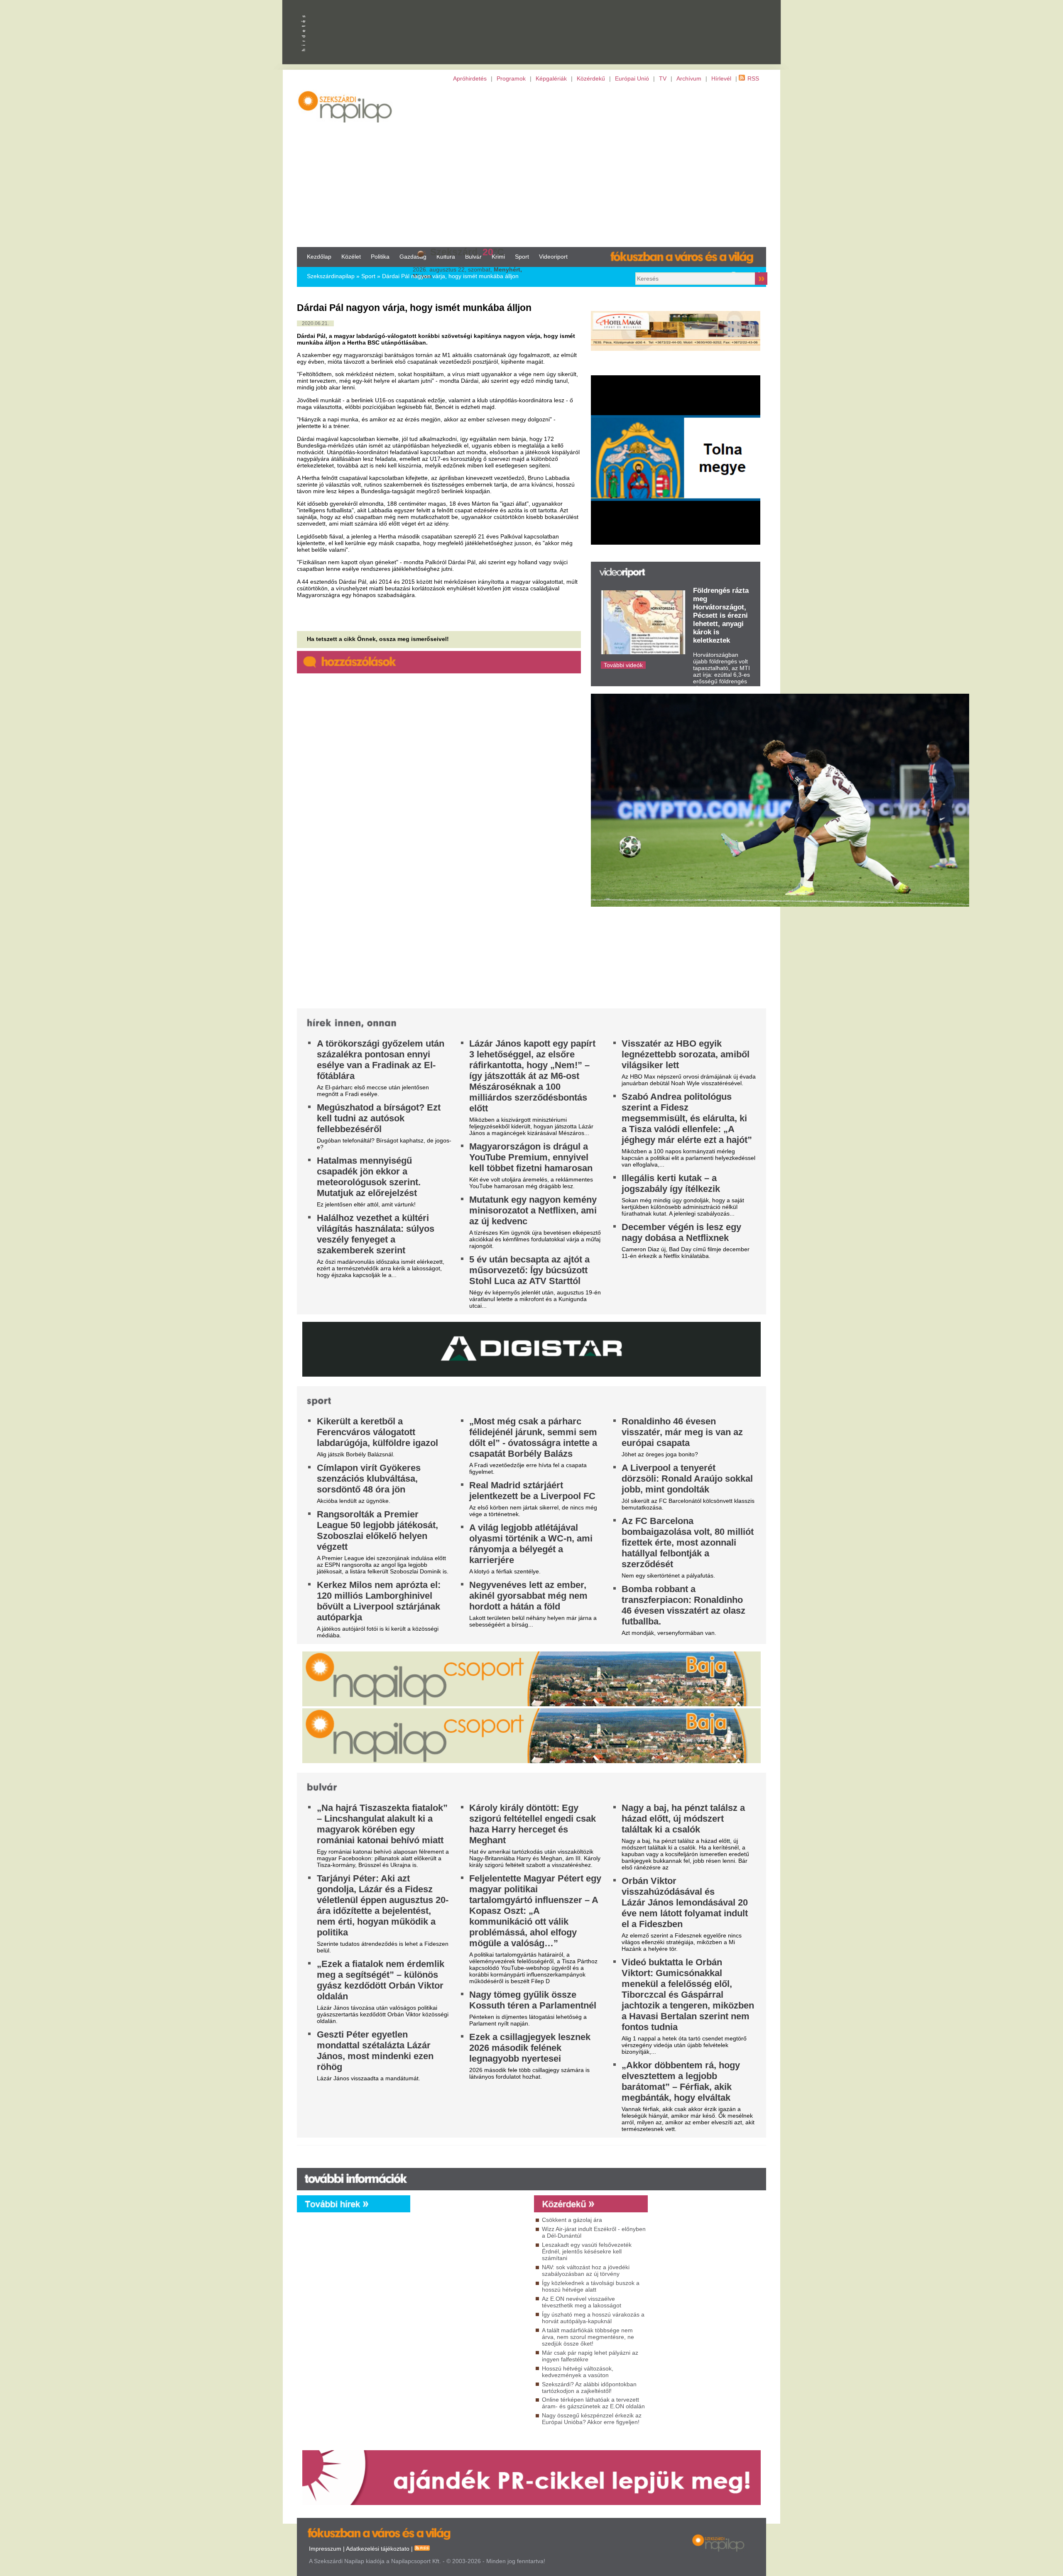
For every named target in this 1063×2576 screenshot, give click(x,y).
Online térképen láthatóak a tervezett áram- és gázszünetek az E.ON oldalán (593, 2403)
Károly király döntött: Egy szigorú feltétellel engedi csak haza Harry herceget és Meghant (533, 1824)
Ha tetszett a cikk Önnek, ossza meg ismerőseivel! (378, 639)
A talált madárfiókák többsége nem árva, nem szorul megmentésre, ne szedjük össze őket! (588, 2337)
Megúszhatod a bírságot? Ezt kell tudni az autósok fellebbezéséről (379, 1118)
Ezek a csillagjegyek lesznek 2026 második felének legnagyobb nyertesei (530, 2048)
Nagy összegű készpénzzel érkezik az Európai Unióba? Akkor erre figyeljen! (592, 2419)
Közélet (351, 257)
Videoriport (553, 257)
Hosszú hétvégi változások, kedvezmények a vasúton (578, 2372)
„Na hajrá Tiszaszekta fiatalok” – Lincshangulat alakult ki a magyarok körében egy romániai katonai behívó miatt (382, 1824)
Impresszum (325, 2549)
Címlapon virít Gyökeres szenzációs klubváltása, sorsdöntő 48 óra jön (369, 1479)
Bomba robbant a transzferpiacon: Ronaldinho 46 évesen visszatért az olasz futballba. (683, 1605)
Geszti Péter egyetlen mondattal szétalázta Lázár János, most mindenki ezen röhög (375, 2051)
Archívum (689, 78)
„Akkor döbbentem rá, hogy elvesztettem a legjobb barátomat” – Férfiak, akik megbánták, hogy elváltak (681, 2081)
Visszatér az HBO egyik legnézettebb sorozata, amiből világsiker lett (686, 1054)
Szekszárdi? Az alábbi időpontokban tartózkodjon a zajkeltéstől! (589, 2388)
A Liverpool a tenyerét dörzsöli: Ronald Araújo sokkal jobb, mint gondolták (687, 1479)
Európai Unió (632, 78)
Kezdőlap (319, 257)
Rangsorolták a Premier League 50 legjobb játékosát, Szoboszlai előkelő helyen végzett (377, 1530)
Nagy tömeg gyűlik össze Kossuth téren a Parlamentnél (533, 2000)
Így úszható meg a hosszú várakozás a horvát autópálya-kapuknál (593, 2318)
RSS (753, 78)
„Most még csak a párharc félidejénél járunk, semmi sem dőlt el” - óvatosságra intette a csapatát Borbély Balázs (533, 1437)
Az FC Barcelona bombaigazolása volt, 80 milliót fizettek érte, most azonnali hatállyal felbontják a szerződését (688, 1542)
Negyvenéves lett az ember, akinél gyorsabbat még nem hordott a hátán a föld (528, 1596)
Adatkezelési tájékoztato (378, 2549)
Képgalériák (551, 78)
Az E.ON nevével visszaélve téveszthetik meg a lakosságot (582, 2302)
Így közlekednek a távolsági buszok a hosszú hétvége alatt (591, 2286)
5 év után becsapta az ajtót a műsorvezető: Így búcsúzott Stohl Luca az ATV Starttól (529, 1270)
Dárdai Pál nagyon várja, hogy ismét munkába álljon (450, 276)
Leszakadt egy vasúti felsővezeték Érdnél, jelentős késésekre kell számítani (587, 2251)
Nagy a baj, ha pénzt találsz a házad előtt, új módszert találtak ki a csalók (683, 1819)
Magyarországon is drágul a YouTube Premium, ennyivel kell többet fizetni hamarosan (531, 1157)
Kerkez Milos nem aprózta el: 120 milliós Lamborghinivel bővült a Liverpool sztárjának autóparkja (379, 1601)
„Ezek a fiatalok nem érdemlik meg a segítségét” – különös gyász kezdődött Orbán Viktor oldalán (381, 1980)
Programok (511, 78)
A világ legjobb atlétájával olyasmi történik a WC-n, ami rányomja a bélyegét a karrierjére (531, 1544)
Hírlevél (721, 78)
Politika (380, 257)
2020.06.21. (315, 323)
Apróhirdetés (470, 78)
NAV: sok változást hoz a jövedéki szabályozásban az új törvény (586, 2270)
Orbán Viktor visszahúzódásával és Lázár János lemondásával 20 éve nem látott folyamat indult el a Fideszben (685, 1902)
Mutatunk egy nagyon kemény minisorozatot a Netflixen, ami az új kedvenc (533, 1210)
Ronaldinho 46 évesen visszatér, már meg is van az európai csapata (682, 1432)
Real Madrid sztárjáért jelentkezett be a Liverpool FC (532, 1491)
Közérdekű (591, 78)
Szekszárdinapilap (331, 276)
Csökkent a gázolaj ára (572, 2220)
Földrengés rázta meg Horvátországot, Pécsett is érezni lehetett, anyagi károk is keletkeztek (721, 615)
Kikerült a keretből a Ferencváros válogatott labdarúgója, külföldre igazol (377, 1432)
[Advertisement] (531, 164)
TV (663, 78)
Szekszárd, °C (467, 252)
